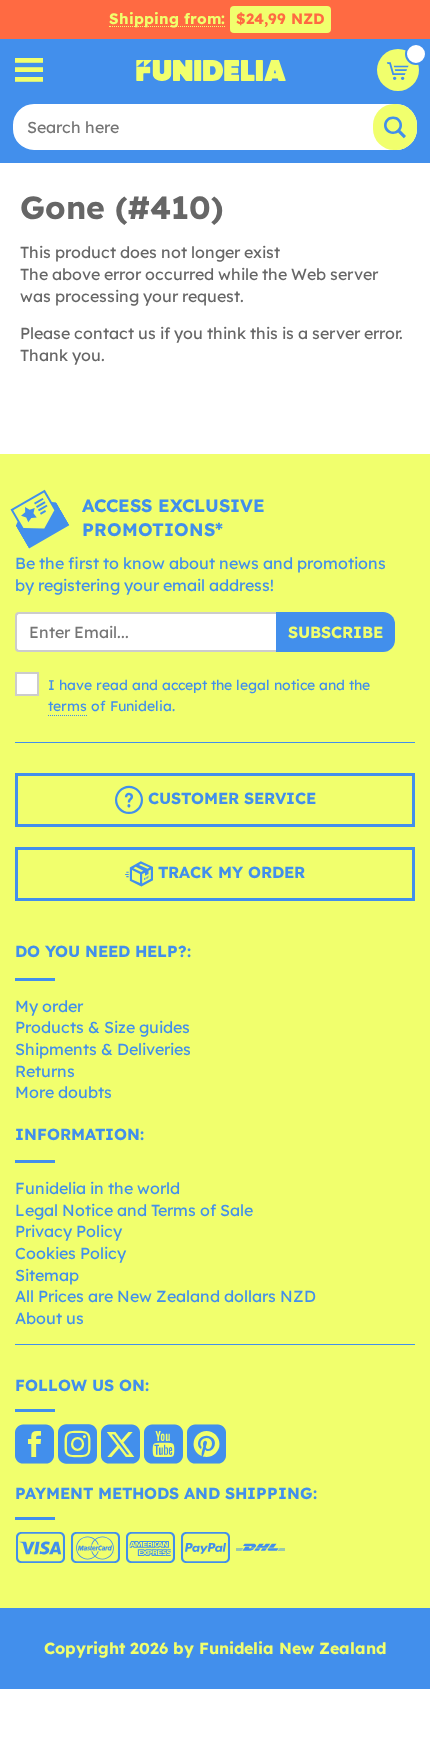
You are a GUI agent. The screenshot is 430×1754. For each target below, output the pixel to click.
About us (49, 1318)
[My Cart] (398, 70)
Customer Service (229, 798)
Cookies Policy (70, 1253)
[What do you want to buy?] (29, 70)
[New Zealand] (34, 1446)
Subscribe (335, 632)
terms (67, 706)
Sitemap (47, 1275)
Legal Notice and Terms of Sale (134, 1210)
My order (49, 1006)
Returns (45, 1071)
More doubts (63, 1092)
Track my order (229, 872)
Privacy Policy (68, 1231)
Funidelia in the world (97, 1188)
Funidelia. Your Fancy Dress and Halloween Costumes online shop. (211, 70)
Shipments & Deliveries (103, 1049)
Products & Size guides (102, 1027)
